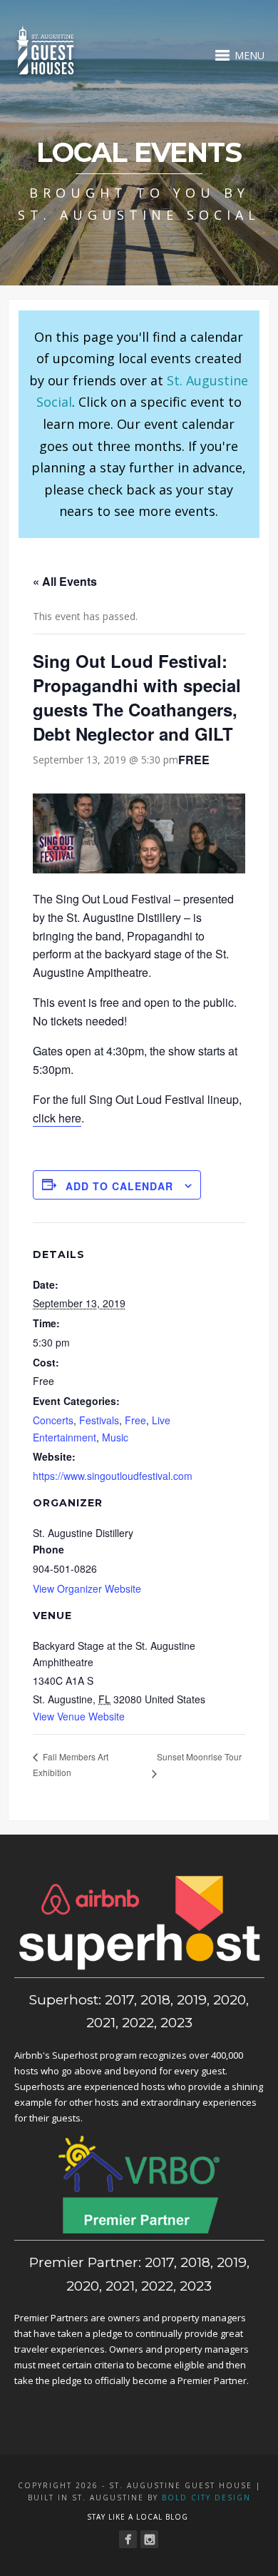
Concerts (53, 1420)
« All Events (65, 581)
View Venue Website (79, 1716)
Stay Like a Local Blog (138, 2517)
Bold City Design (206, 2498)
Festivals (99, 1420)
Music (115, 1437)
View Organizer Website (87, 1588)
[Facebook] (128, 2539)
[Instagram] (149, 2539)
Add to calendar (119, 1186)
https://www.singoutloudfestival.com (113, 1476)
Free (135, 1420)
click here (57, 1118)
